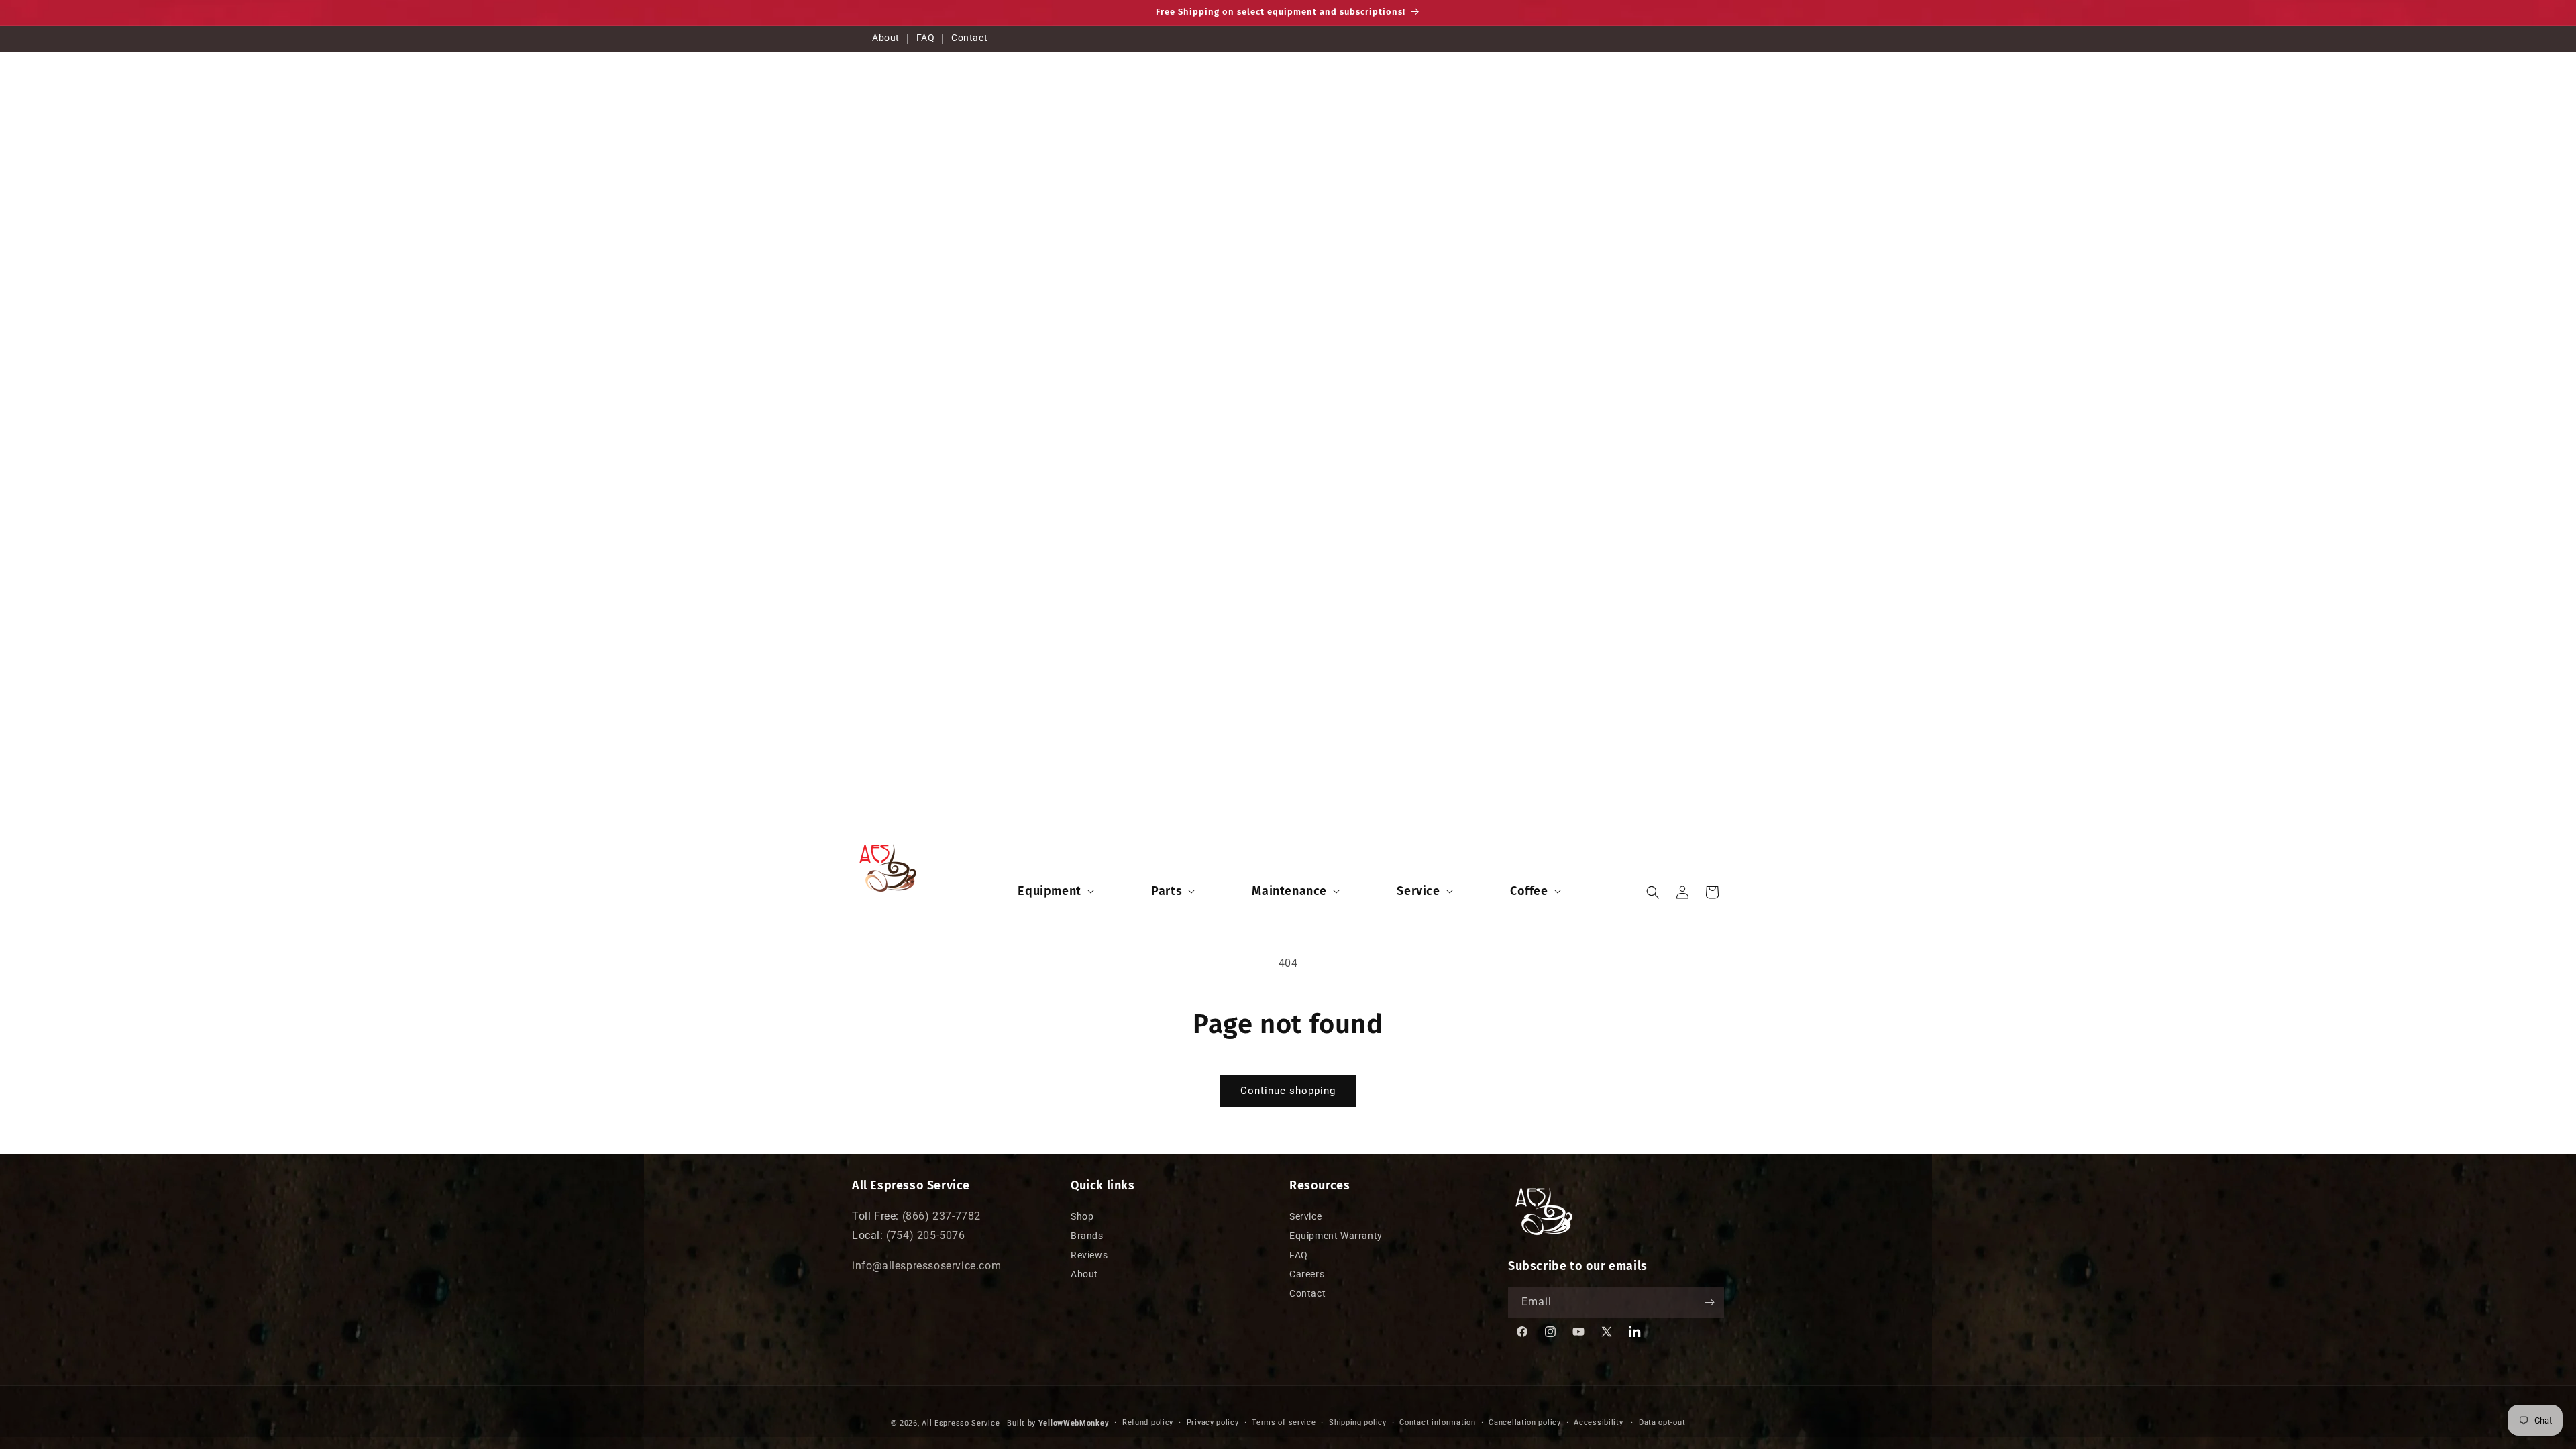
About (886, 38)
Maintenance (1289, 891)
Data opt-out (1662, 1423)
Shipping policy (1358, 1423)
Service (1418, 891)
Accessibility (1598, 1423)
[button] (1054, 891)
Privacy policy (1213, 1423)
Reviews (1089, 1255)
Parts (1167, 891)
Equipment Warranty (1336, 1236)
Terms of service (1284, 1423)
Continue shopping (1288, 1091)
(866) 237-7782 (942, 1216)
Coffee (1529, 891)
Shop (1082, 1216)
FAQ (926, 38)
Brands (1087, 1236)
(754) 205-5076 (925, 1235)
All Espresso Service (961, 1423)
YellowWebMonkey (1074, 1423)
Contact (969, 38)
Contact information (1437, 1423)
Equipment (1049, 891)
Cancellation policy (1524, 1423)
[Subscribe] (1709, 1302)
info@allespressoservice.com (926, 1266)
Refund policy (1148, 1423)
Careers (1307, 1275)
